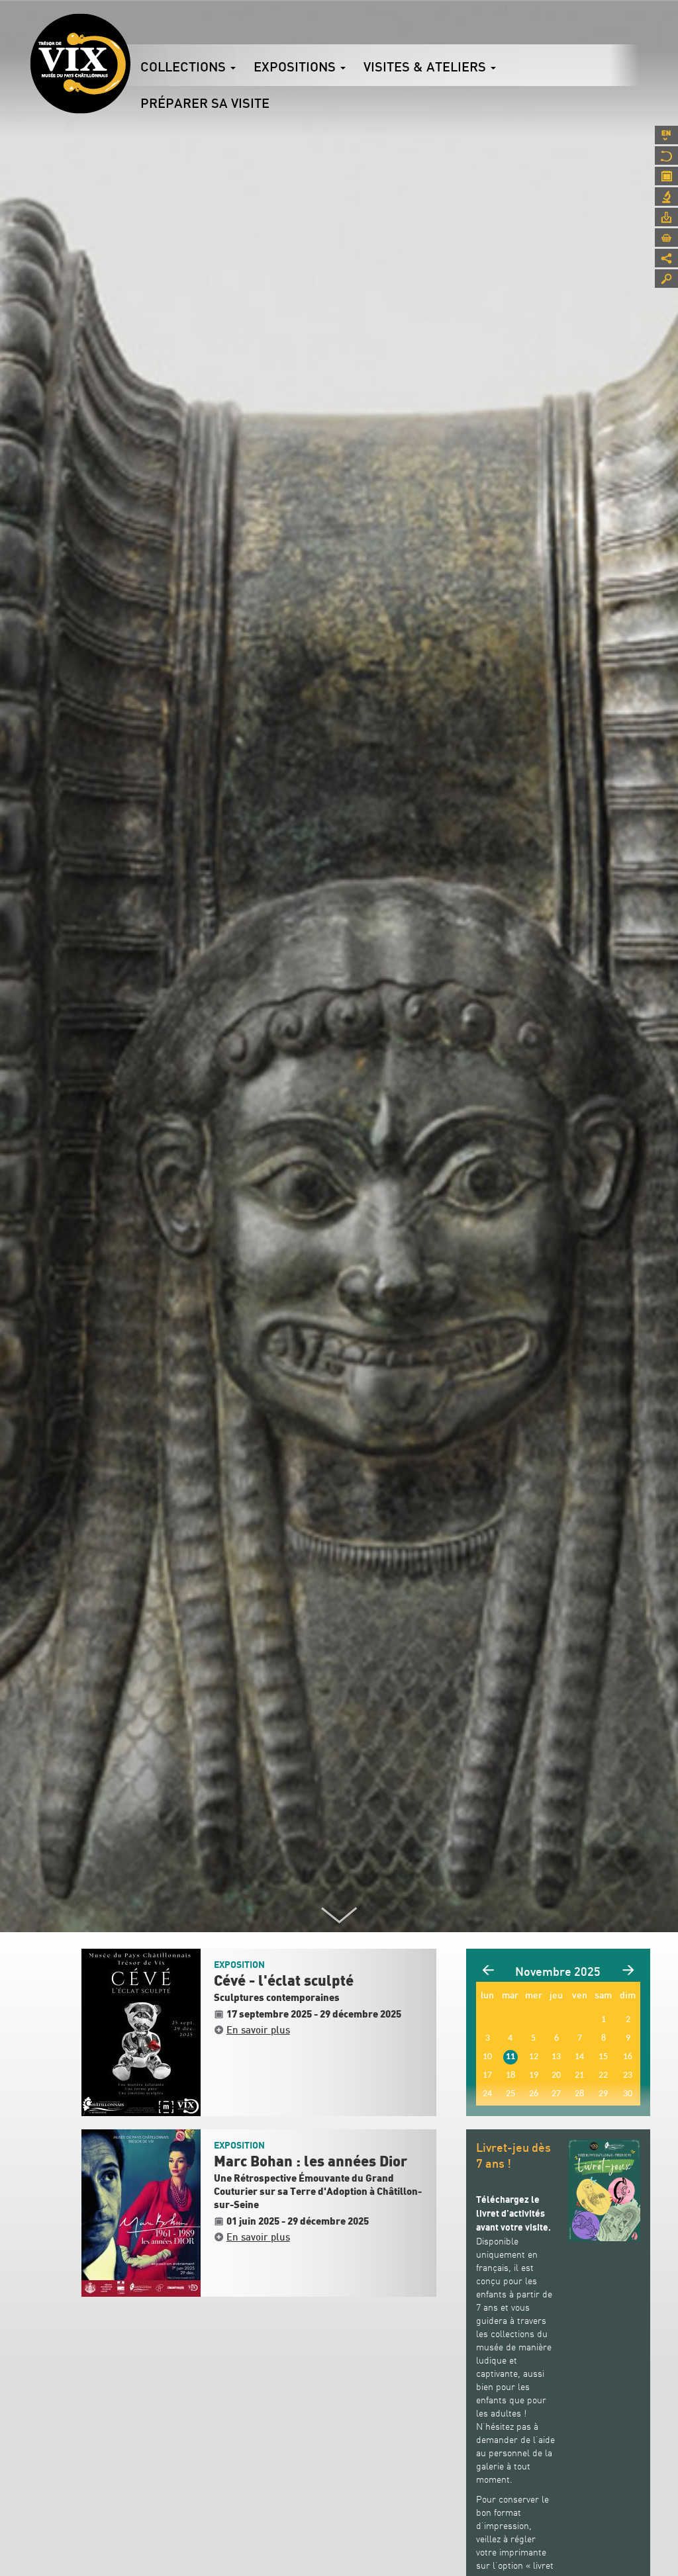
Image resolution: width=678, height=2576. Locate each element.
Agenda (666, 176)
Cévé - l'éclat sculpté (284, 1981)
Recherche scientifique (666, 197)
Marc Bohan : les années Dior (311, 2162)
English (666, 135)
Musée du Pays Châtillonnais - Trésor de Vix (130, 30)
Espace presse (666, 217)
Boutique (666, 238)
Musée (666, 155)
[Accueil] (80, 64)
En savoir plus (258, 2029)
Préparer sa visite (205, 103)
